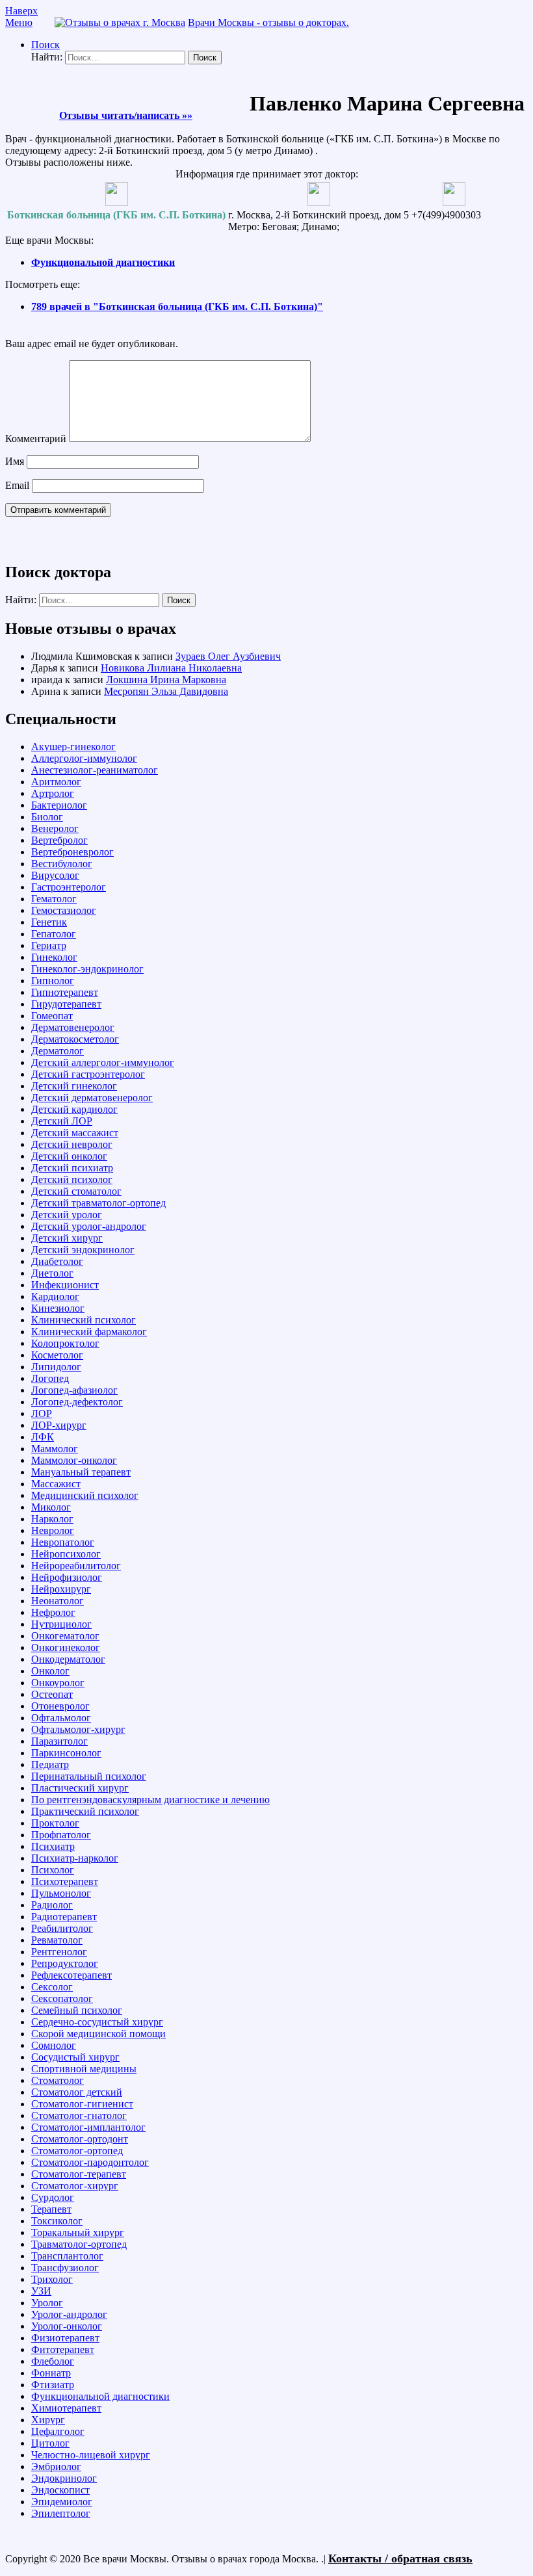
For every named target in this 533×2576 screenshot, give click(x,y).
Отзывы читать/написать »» (126, 115)
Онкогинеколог (66, 1647)
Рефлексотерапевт (71, 1975)
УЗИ (41, 2291)
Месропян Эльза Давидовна (166, 691)
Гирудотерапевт (66, 1004)
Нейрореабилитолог (76, 1566)
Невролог (53, 1530)
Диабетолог (57, 1261)
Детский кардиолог (74, 1109)
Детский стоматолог (76, 1191)
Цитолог (50, 2443)
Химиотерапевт (66, 2408)
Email (17, 485)
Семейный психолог (77, 2010)
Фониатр (51, 2373)
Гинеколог (54, 957)
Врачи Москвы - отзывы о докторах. (268, 22)
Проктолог (55, 1823)
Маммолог (55, 1449)
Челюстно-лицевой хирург (91, 2455)
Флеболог (53, 2361)
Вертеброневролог (72, 852)
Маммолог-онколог (74, 1460)
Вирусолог (55, 875)
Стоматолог (58, 2080)
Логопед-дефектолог (77, 1402)
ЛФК (43, 1437)
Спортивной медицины (84, 2069)
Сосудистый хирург (75, 2057)
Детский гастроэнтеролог (88, 1074)
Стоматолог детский (77, 2092)
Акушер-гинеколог (73, 747)
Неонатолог (58, 1601)
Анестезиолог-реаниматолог (95, 770)
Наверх (21, 11)
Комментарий (36, 438)
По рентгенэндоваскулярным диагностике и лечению (150, 1800)
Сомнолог (54, 2045)
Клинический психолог (84, 1320)
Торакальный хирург (78, 2232)
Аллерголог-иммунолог (84, 758)
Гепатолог (54, 934)
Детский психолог (72, 1179)
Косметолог (57, 1355)
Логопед (50, 1378)
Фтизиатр (53, 2385)
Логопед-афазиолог (74, 1390)
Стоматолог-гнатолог (79, 2115)
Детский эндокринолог (83, 1250)
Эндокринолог (64, 2478)
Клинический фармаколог (89, 1332)
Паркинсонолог (66, 1753)
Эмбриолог (56, 2466)
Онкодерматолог (68, 1659)
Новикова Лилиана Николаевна (171, 668)
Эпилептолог (61, 2513)
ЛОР (42, 1413)
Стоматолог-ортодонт (80, 2139)
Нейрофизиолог (67, 1577)
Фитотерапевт (63, 2349)
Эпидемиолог (62, 2502)
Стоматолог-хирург (75, 2186)
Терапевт (51, 2209)
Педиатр (50, 1764)
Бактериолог (59, 805)
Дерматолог (58, 1051)
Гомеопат (52, 1016)
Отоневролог (60, 1706)
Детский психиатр (72, 1168)
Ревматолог (57, 1940)
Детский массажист (75, 1133)
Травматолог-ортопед (79, 2244)
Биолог (47, 817)
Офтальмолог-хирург (78, 1729)
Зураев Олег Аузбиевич (228, 656)
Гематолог (54, 899)
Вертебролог (59, 840)
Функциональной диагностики (103, 262)
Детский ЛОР (62, 1121)
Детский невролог (72, 1144)
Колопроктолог (65, 1343)
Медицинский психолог (85, 1495)
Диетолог (52, 1273)
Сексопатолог (62, 1998)
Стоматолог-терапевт (79, 2174)
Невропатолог (63, 1542)
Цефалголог (58, 2431)
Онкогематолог (65, 1636)
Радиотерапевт (64, 1917)
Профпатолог (61, 1835)
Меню (19, 22)
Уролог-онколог (67, 2326)
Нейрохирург (61, 1589)
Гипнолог (53, 981)
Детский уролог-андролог (89, 1226)
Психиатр (53, 1846)
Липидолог (56, 1367)
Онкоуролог (58, 1683)
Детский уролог (67, 1215)
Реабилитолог (62, 1928)
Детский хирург (67, 1238)
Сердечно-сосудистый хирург (97, 2022)
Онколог (50, 1671)
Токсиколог (57, 2221)
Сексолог (52, 1987)
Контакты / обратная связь (400, 2558)
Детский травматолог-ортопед (98, 1203)
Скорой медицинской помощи (98, 2034)
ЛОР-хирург (59, 1425)
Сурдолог (53, 2197)
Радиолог (52, 1905)
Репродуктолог (65, 1963)
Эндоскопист (60, 2490)
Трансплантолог (67, 2256)
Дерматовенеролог (73, 1027)
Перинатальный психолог (89, 1776)
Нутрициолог (61, 1624)
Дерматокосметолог (75, 1039)
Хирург (48, 2420)
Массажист (56, 1484)
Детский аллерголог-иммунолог (103, 1062)
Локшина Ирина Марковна (166, 680)
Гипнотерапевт (65, 992)
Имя (15, 461)
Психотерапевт (65, 1881)
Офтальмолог (61, 1718)
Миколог (51, 1507)
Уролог (47, 2303)
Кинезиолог (58, 1308)
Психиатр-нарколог (75, 1858)
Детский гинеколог (74, 1086)
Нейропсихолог (66, 1554)
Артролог (53, 793)
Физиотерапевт (65, 2338)
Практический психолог (85, 1811)
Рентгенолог (59, 1952)
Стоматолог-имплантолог (88, 2127)
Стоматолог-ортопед (77, 2151)
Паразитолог (59, 1741)
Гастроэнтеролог (69, 887)
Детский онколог (69, 1156)
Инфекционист (65, 1285)
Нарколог (52, 1519)
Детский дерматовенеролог (92, 1098)
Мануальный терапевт (81, 1472)
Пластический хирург (80, 1788)
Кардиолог (55, 1296)
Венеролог (55, 828)
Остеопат (52, 1694)
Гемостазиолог (64, 910)
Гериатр (49, 945)
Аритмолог (56, 782)
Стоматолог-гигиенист (82, 2104)
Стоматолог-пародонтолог (90, 2162)
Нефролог (53, 1612)
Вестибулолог (62, 864)
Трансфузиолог (65, 2268)
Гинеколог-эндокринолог (87, 969)
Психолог (53, 1870)
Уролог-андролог (69, 2314)
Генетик (49, 922)
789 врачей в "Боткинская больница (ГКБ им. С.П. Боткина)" (177, 306)
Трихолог (52, 2279)
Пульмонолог (61, 1893)
